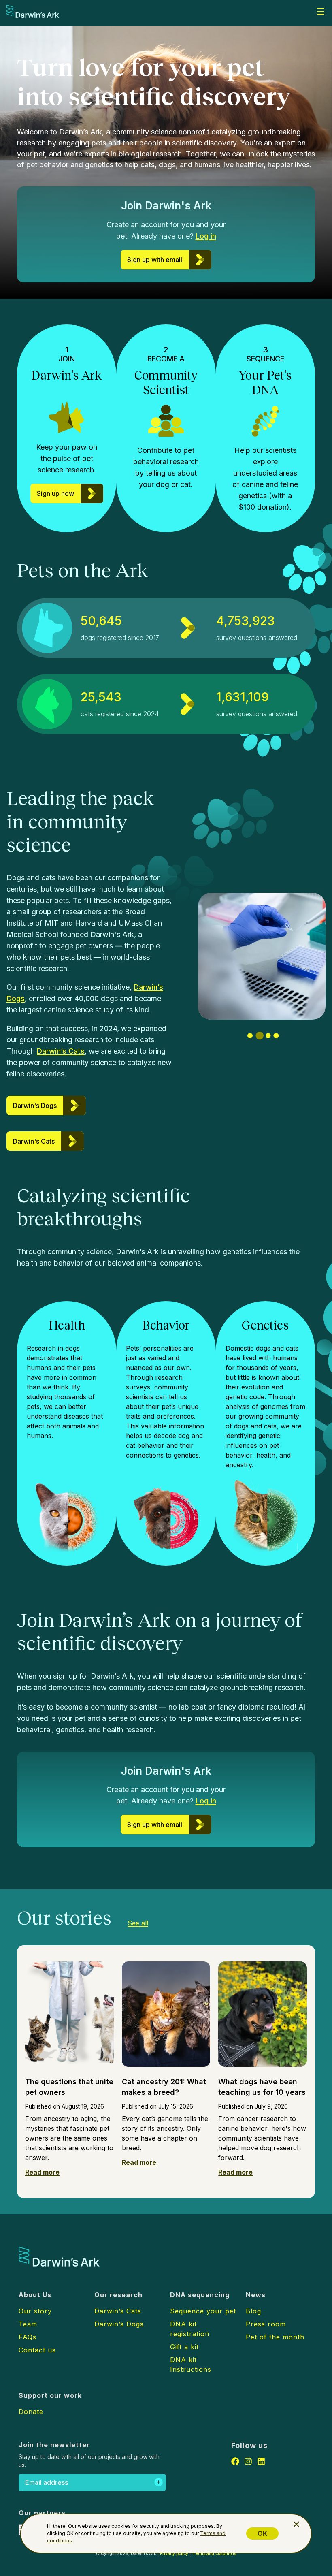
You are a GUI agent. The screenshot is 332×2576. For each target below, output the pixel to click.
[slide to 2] (258, 1036)
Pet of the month (275, 2337)
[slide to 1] (250, 1036)
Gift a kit (184, 2347)
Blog (253, 2311)
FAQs (28, 2337)
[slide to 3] (267, 1036)
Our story (35, 2311)
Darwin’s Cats (61, 1051)
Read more (42, 2172)
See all (138, 1923)
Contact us (37, 2350)
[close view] (296, 2524)
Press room (266, 2324)
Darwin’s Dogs (119, 2324)
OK (262, 2533)
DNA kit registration (190, 2329)
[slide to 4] (276, 1036)
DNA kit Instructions (191, 2365)
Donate (31, 2412)
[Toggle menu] (321, 11)
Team (28, 2324)
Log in (206, 236)
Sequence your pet (203, 2311)
